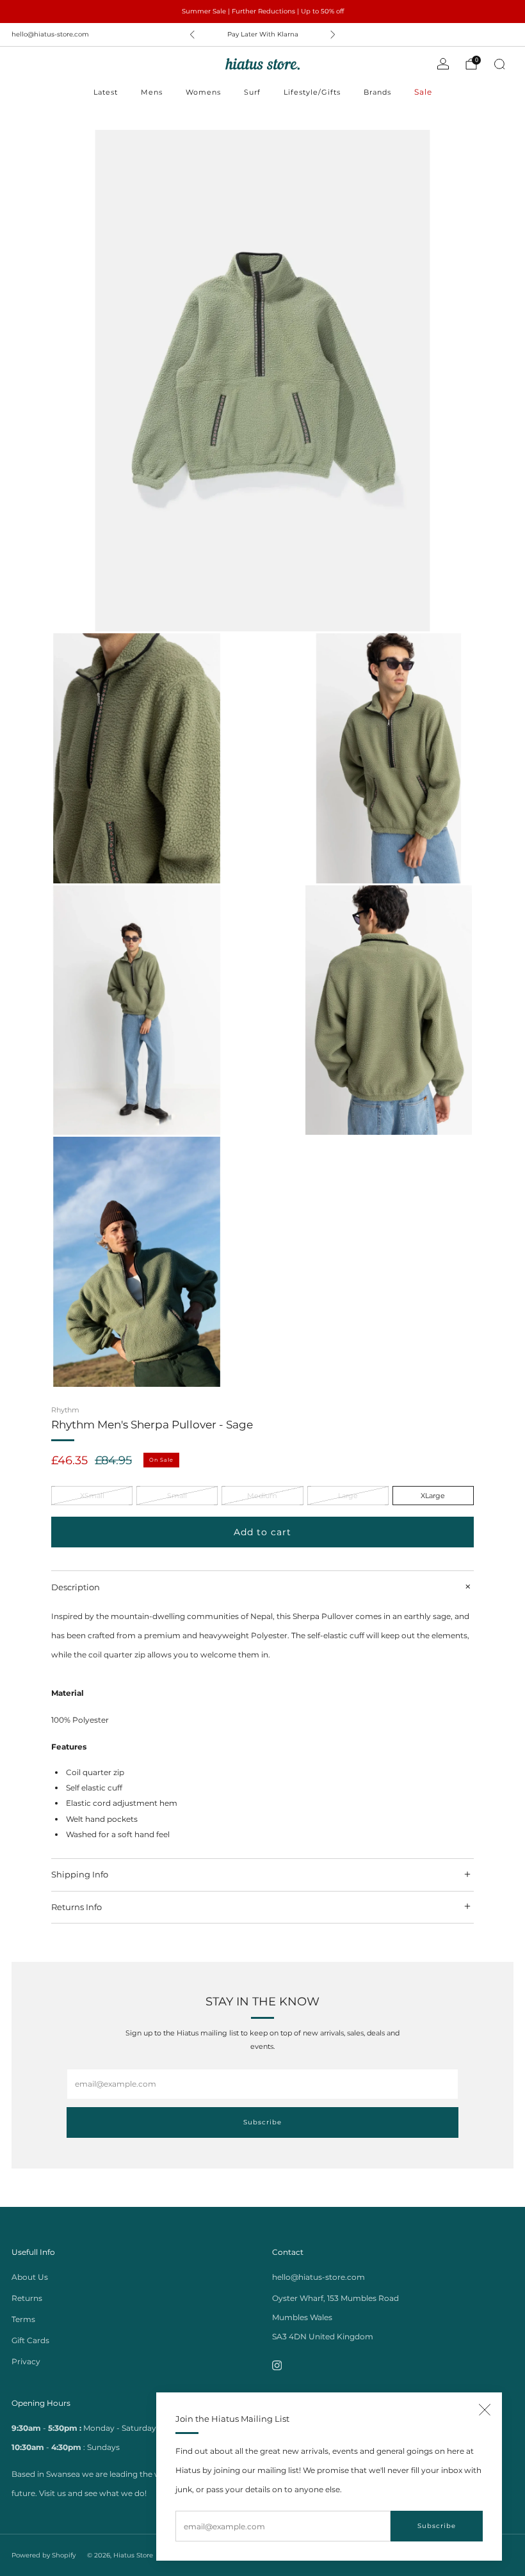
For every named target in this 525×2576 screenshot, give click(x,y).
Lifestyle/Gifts (312, 92)
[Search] (499, 64)
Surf (252, 92)
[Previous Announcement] (192, 35)
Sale (423, 92)
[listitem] (262, 12)
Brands (377, 92)
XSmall (92, 1496)
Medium (262, 1496)
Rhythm (65, 1410)
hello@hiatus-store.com (50, 34)
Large (348, 1496)
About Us (30, 2277)
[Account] (443, 64)
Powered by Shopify (44, 2555)
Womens (203, 92)
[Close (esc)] (485, 2410)
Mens (152, 92)
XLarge (433, 1496)
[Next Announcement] (333, 35)
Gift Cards (30, 2340)
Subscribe (437, 2526)
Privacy (26, 2361)
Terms (23, 2319)
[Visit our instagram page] (277, 2366)
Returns (27, 2298)
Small (177, 1496)
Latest (106, 92)
